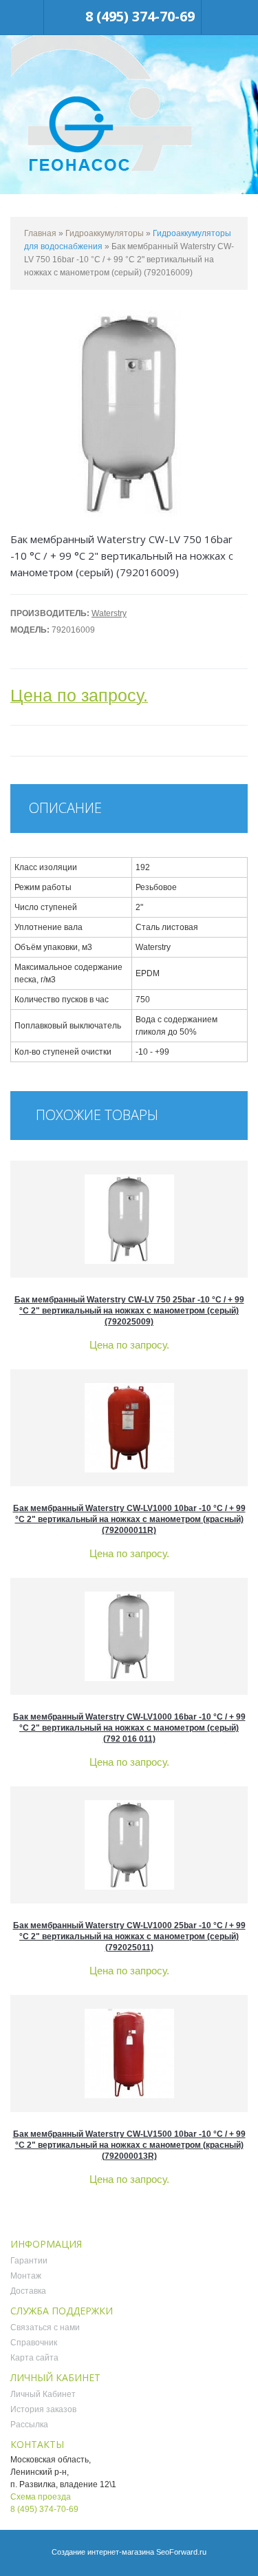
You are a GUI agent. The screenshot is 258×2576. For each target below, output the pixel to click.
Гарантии (29, 2261)
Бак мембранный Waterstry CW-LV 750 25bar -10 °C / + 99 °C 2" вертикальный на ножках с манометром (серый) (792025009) (129, 1311)
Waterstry (109, 613)
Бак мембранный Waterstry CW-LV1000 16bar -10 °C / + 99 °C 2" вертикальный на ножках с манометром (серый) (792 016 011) (129, 1728)
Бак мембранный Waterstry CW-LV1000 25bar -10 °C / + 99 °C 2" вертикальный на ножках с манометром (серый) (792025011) (129, 1936)
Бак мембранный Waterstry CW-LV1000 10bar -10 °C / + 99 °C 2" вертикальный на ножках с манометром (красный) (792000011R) (129, 1519)
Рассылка (29, 2425)
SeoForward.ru (181, 2552)
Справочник (34, 2343)
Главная (40, 233)
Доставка (28, 2291)
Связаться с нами (45, 2327)
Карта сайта (34, 2358)
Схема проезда (41, 2497)
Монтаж (26, 2276)
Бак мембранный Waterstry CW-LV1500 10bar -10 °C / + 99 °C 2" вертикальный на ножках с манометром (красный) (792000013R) (129, 2145)
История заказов (43, 2409)
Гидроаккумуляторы (105, 233)
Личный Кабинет (43, 2394)
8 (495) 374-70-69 (140, 16)
